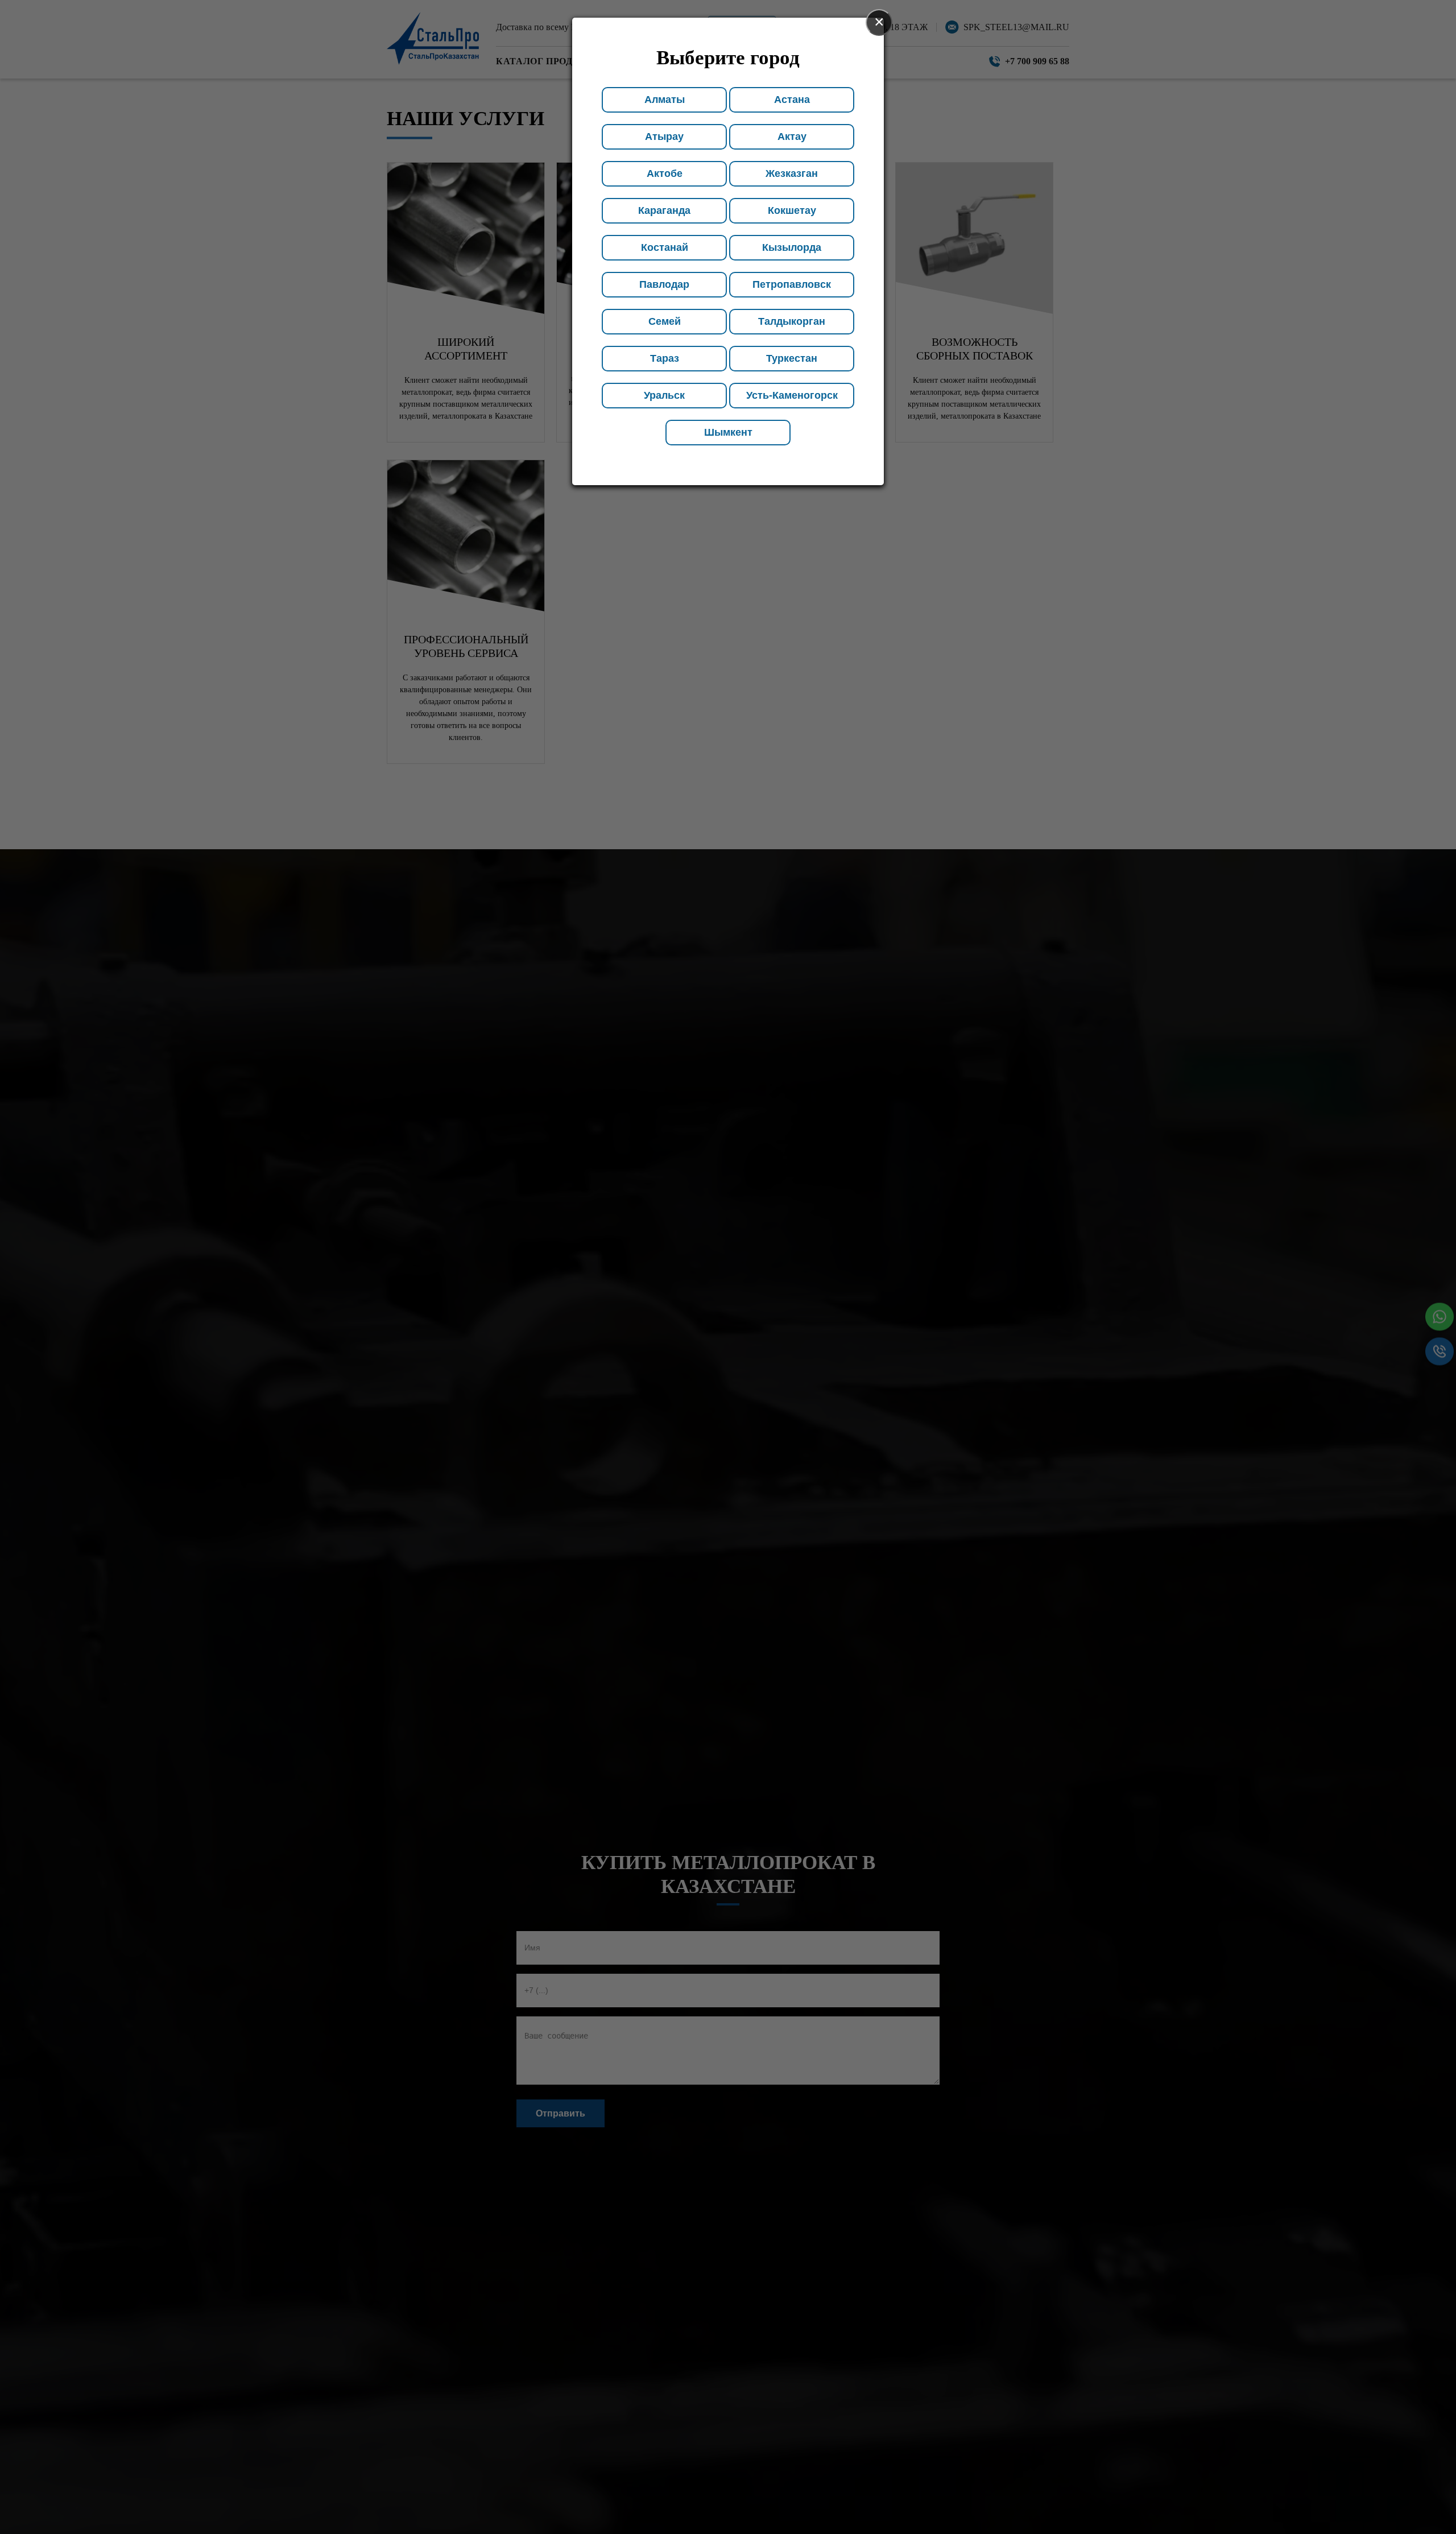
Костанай (665, 247)
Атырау (664, 137)
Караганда (664, 210)
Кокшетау (792, 210)
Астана (792, 100)
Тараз (665, 358)
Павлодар (664, 284)
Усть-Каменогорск (792, 395)
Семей (665, 321)
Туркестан (792, 358)
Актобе (665, 173)
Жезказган (792, 173)
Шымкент (728, 432)
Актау (792, 137)
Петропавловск (792, 284)
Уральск (664, 395)
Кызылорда (792, 247)
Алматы (665, 100)
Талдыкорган (792, 321)
